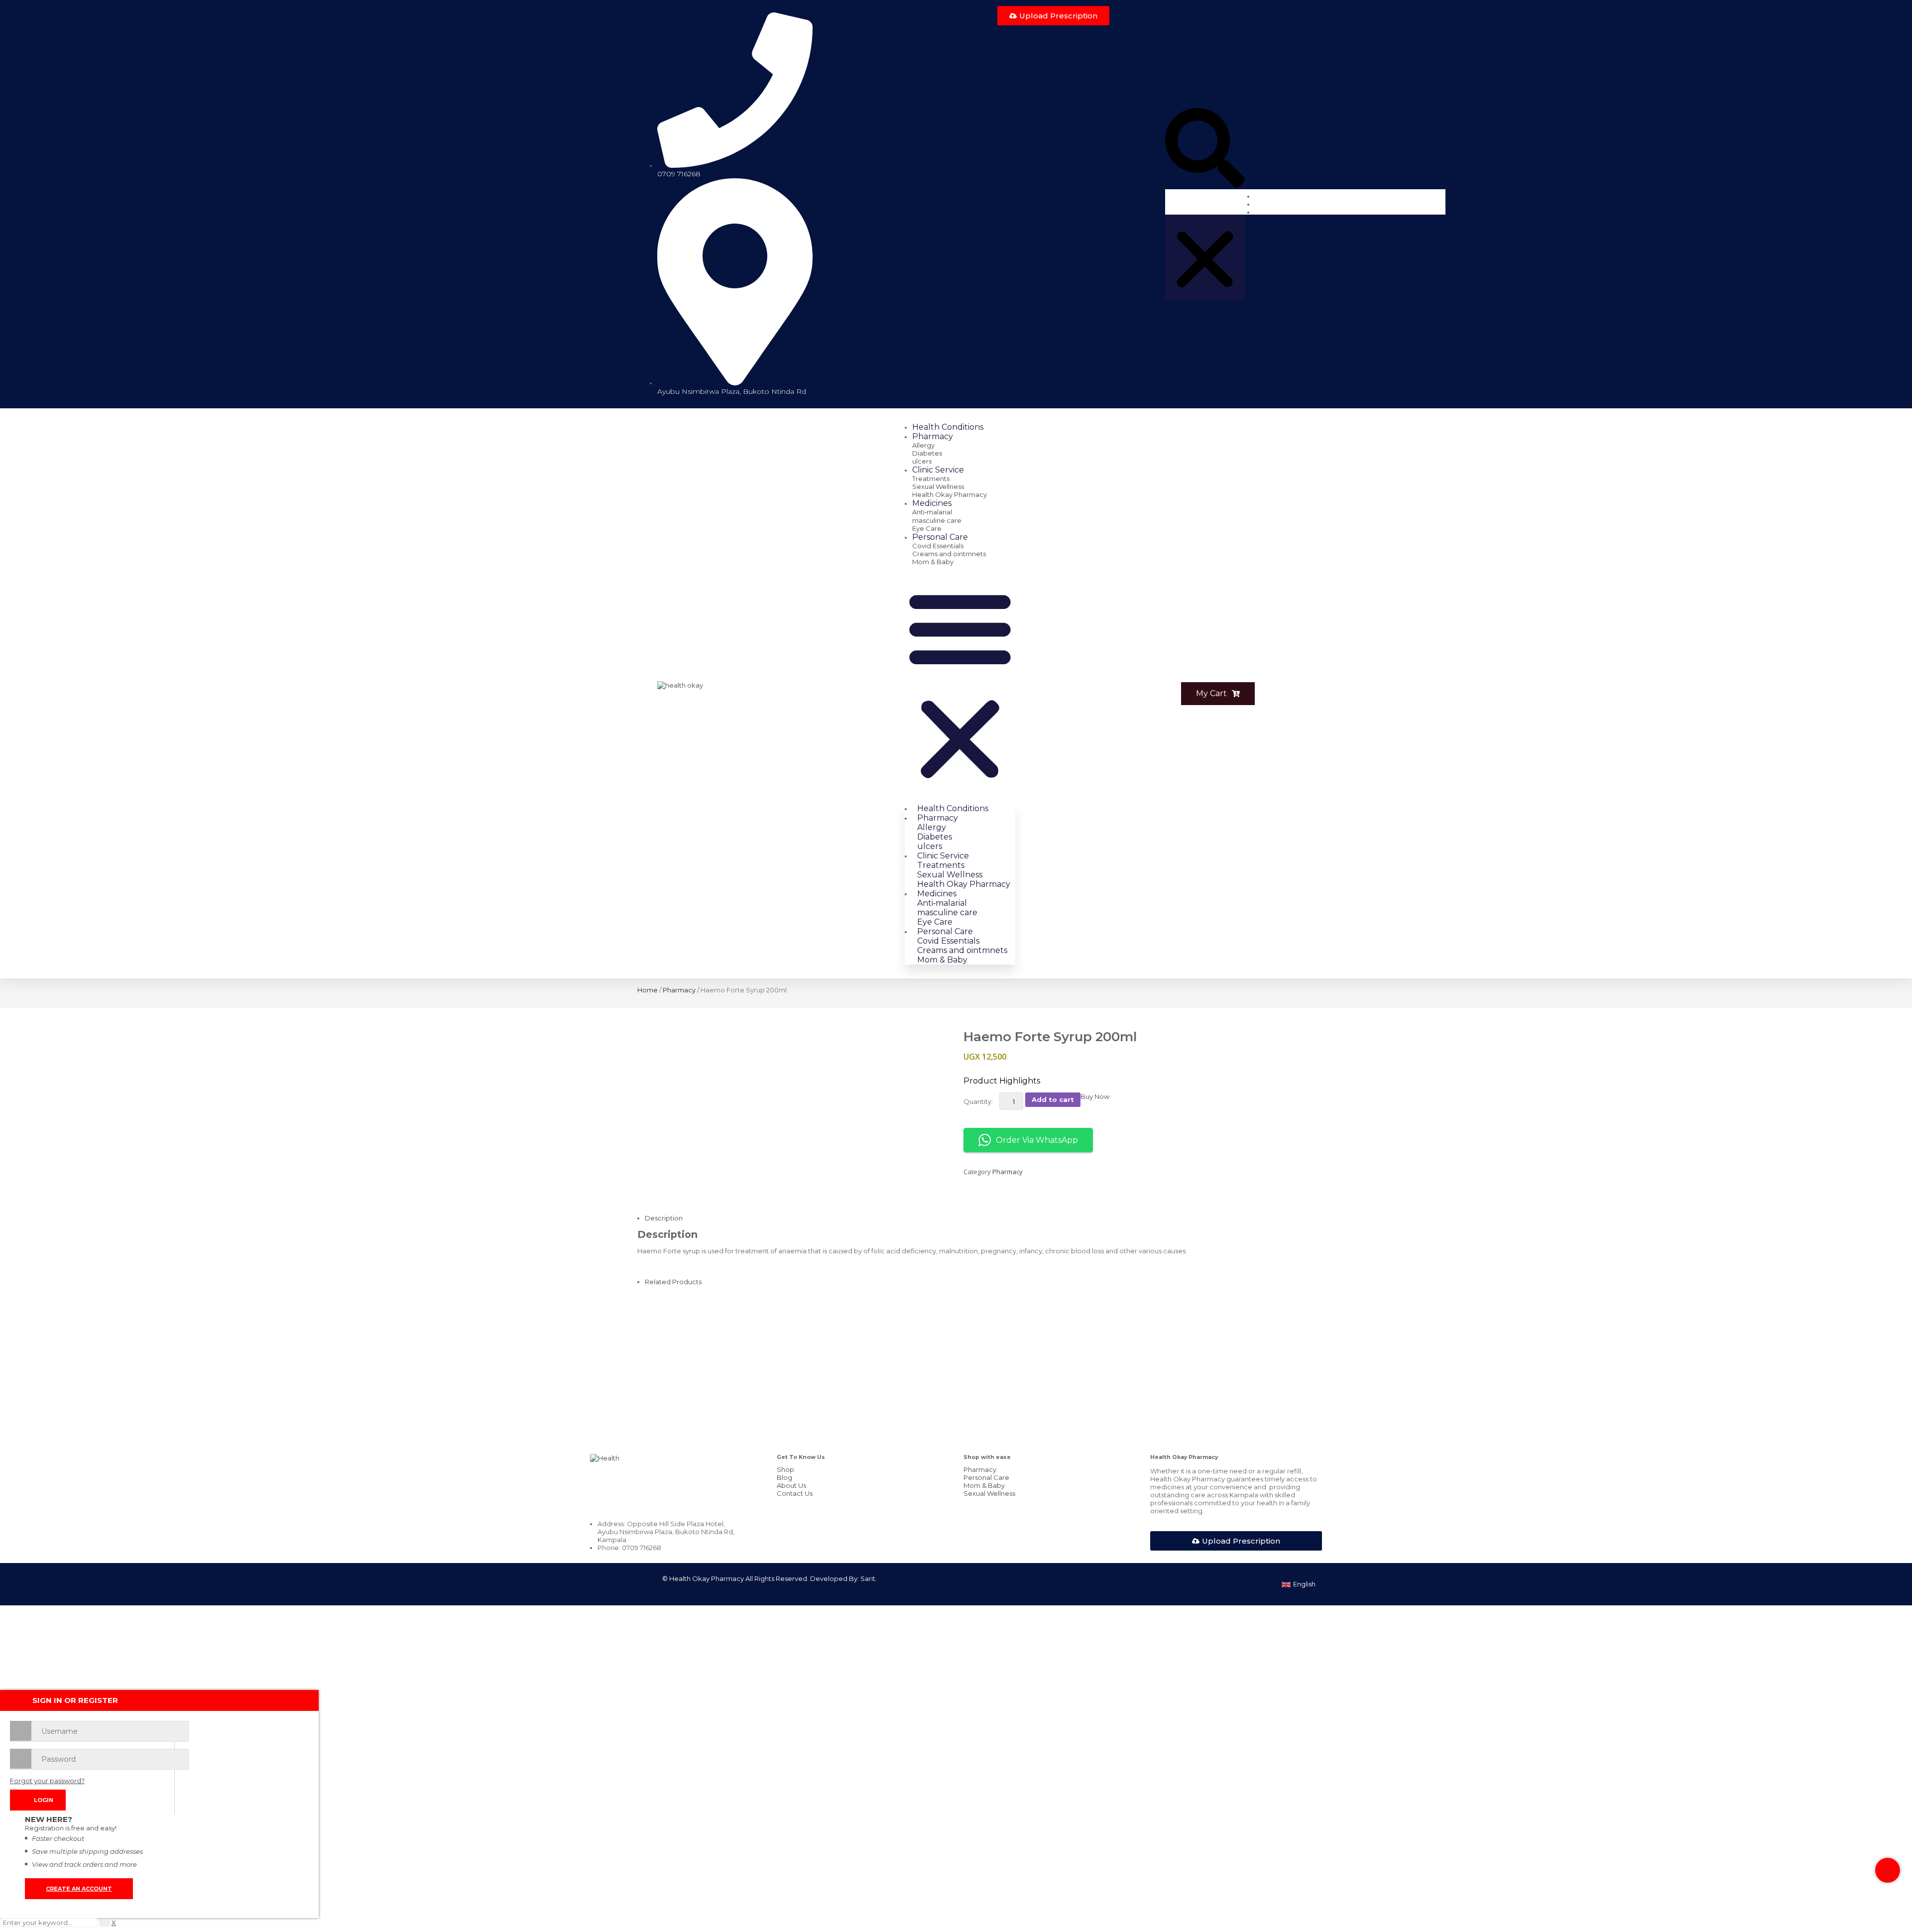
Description (664, 1218)
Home (648, 990)
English (1304, 1584)
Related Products (673, 1282)
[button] (1205, 149)
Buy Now (1095, 1096)
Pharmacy (679, 990)
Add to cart (1053, 1099)
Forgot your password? (47, 1781)
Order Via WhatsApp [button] (1037, 1140)
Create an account (79, 1889)
